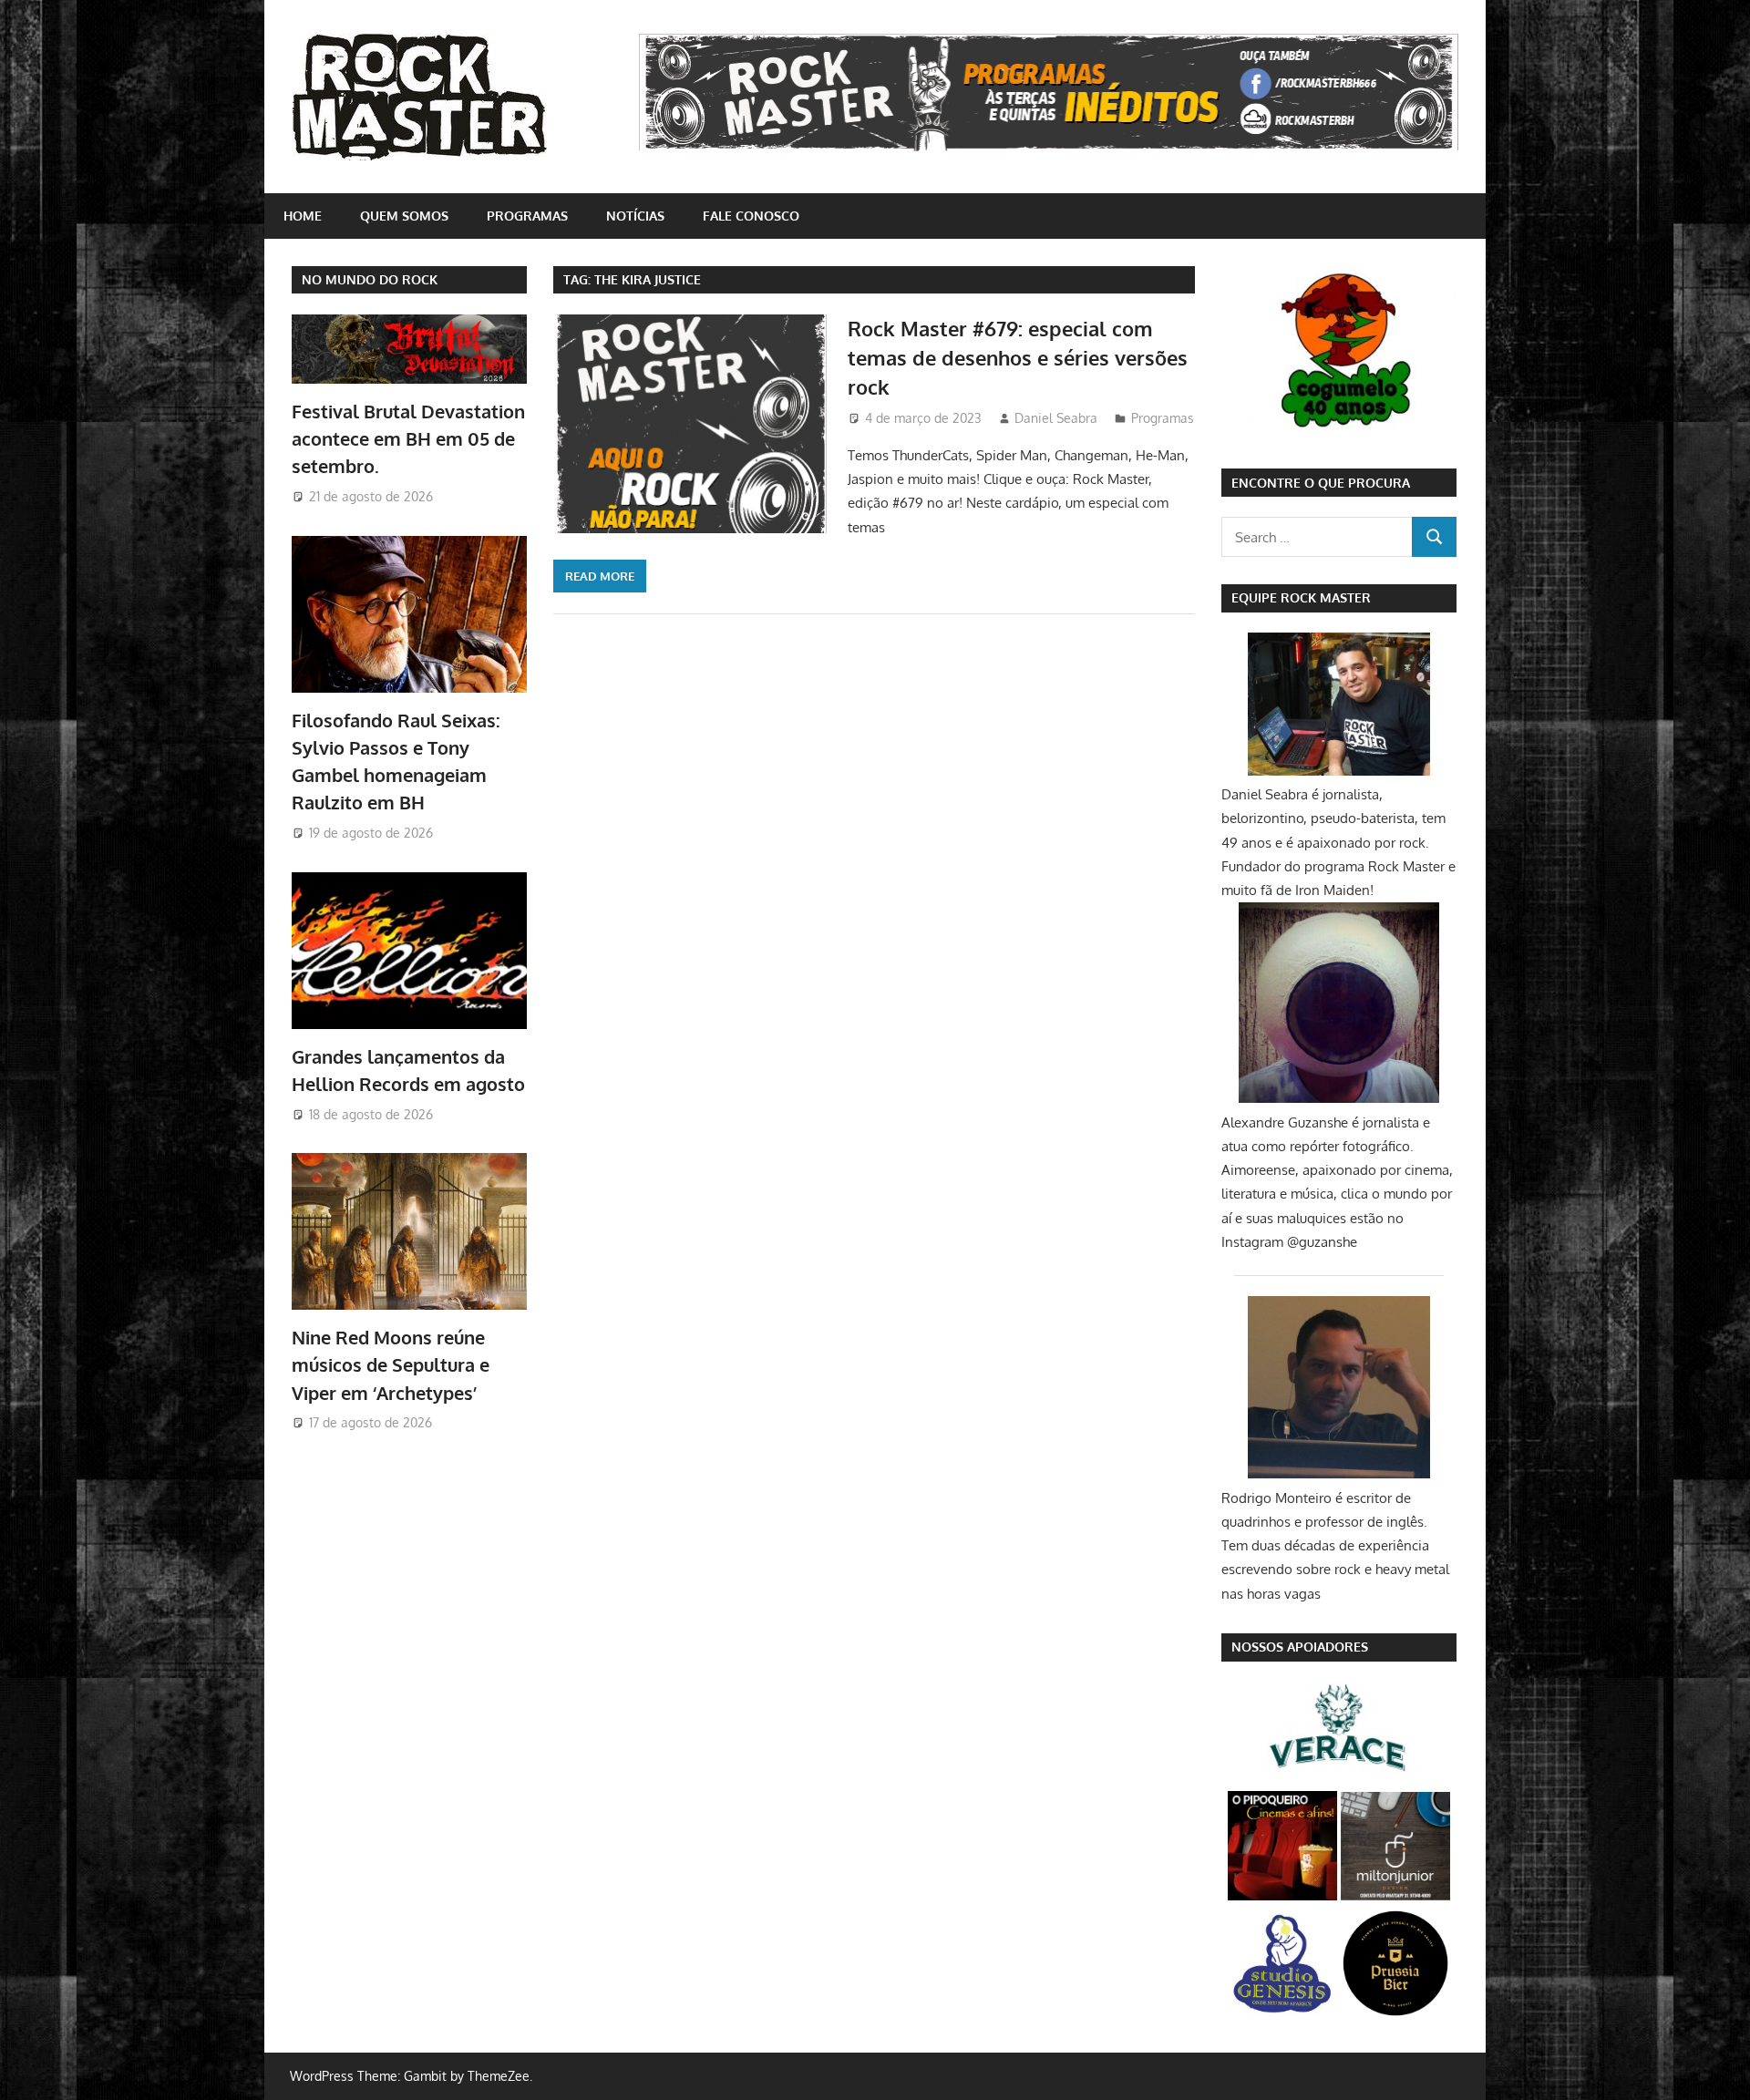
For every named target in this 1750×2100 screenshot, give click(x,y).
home (303, 216)
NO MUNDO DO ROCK (370, 279)
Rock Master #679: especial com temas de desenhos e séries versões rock (1018, 358)
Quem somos (404, 216)
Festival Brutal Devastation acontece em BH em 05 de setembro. (408, 439)
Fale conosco (751, 216)
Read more (600, 576)
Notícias (635, 216)
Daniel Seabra (1056, 418)
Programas (527, 216)
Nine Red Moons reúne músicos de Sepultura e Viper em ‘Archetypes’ (391, 1365)
